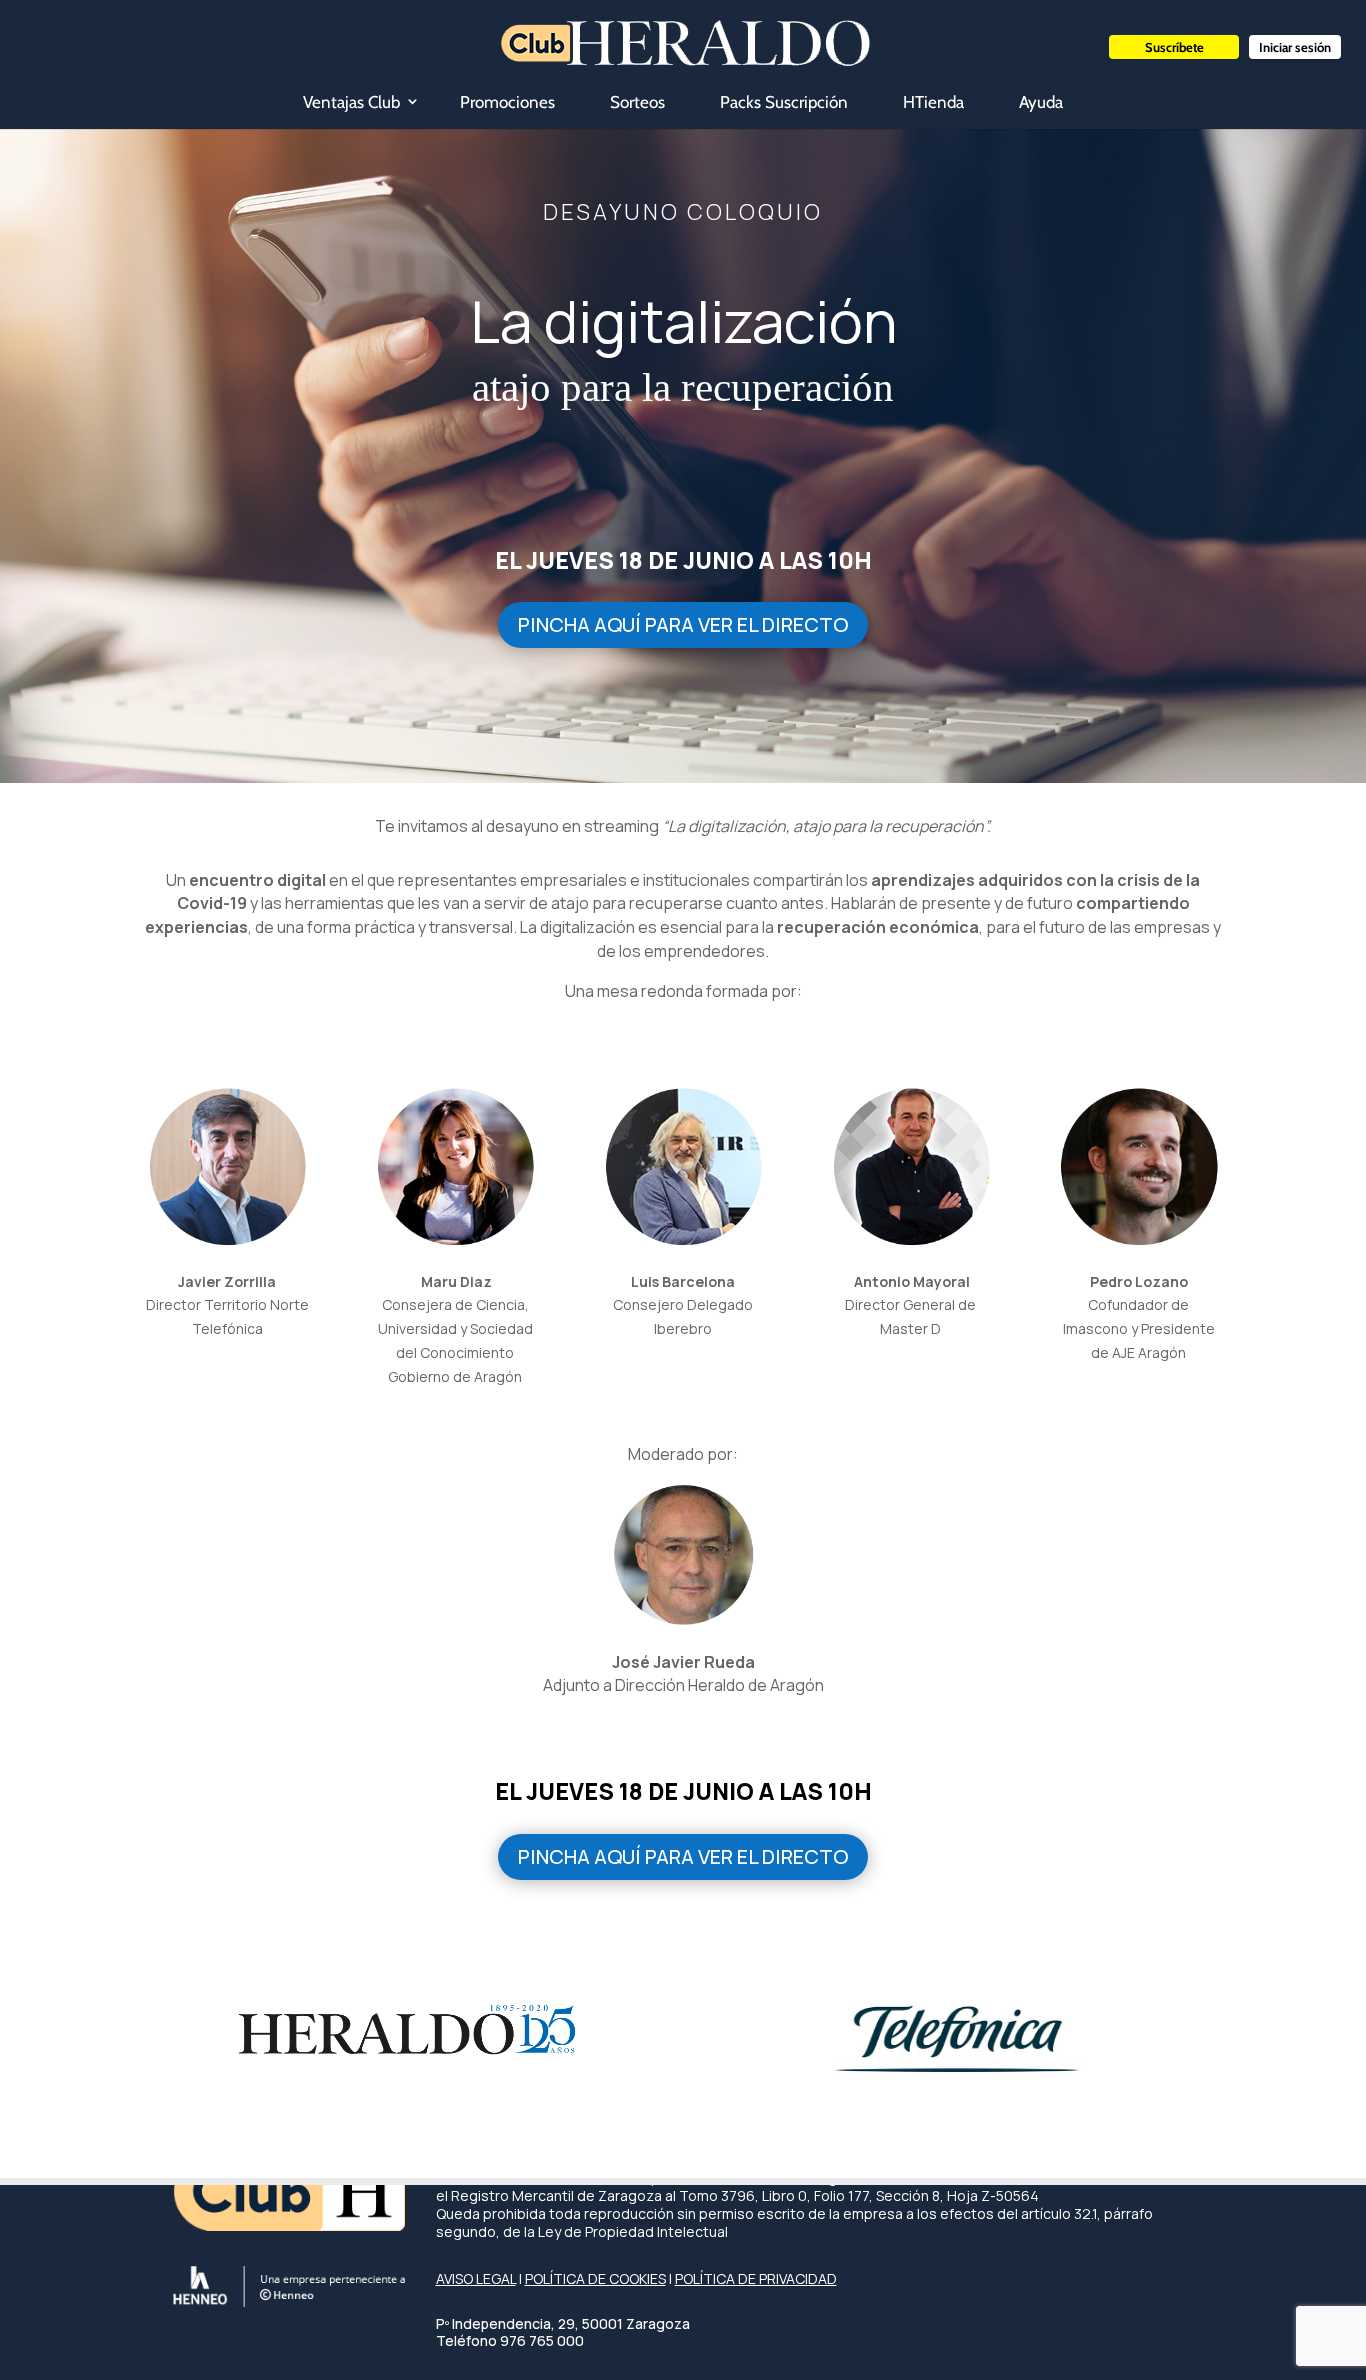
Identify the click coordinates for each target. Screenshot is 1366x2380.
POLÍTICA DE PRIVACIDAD (756, 2278)
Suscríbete (1174, 47)
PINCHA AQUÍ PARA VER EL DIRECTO (683, 624)
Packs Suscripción (784, 102)
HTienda (933, 102)
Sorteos (637, 102)
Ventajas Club (351, 102)
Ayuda (1041, 102)
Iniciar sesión (1295, 47)
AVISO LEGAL (476, 2278)
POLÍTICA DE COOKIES (595, 2278)
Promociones (507, 102)
